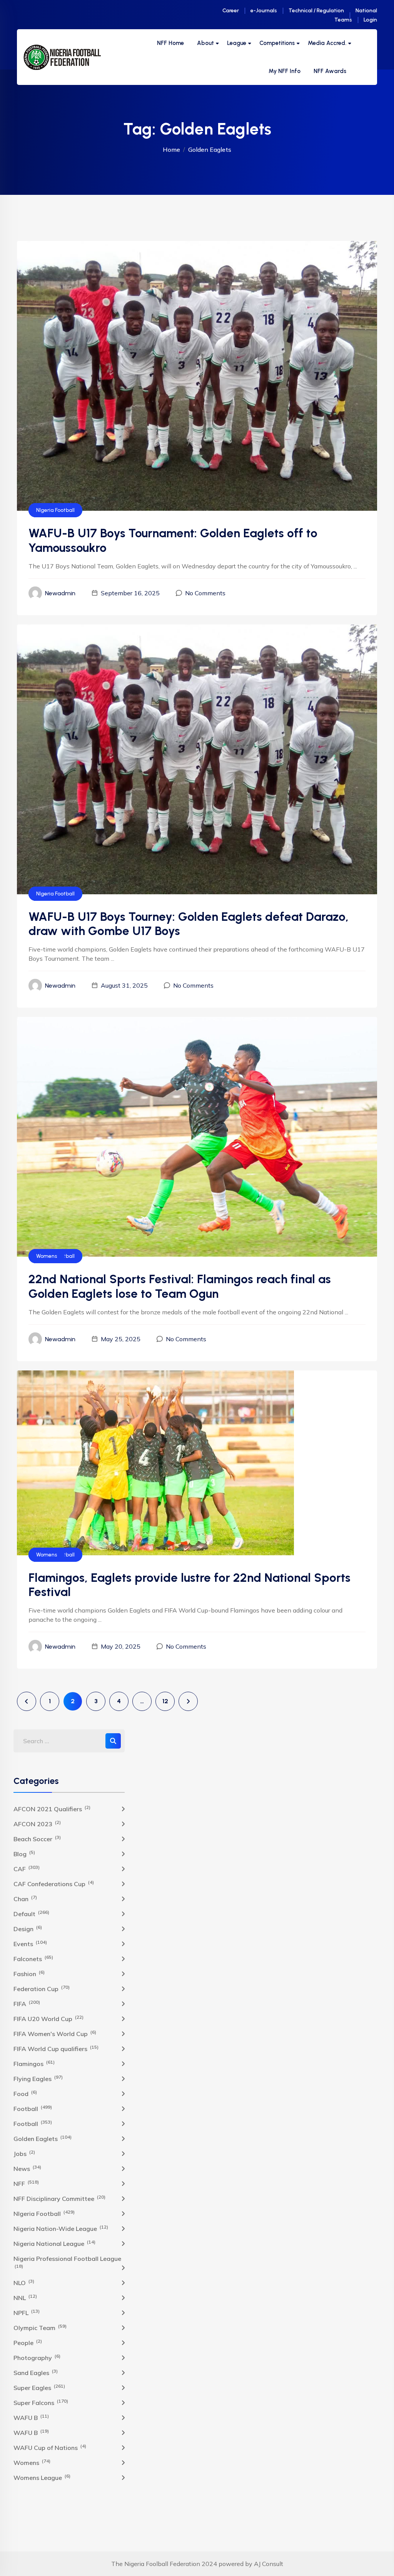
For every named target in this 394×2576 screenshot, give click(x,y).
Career (231, 11)
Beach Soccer (37, 1839)
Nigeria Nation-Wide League (61, 2228)
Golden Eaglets (43, 2138)
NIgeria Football (55, 510)
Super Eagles (39, 2387)
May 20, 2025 (121, 1646)
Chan (25, 1898)
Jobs (24, 2153)
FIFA (27, 2003)
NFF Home (170, 43)
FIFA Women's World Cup (55, 2033)
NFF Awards (330, 71)
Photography (37, 2357)
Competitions (277, 43)
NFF (26, 2183)
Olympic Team (40, 2327)
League (237, 43)
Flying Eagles (38, 2078)
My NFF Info (285, 71)
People (28, 2342)
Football (33, 2108)
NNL (25, 2297)
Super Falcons (41, 2402)
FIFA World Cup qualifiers (56, 2048)
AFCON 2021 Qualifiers (52, 1809)
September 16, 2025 (130, 593)
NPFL (27, 2312)
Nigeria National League (54, 2243)
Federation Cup (42, 1988)
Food (25, 2093)
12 (165, 1701)
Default (31, 1913)
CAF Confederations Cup (54, 1883)
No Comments (205, 593)
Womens (47, 1256)
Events (30, 1943)
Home (171, 149)
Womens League (42, 2477)
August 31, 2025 (124, 985)
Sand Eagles (36, 2372)
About (205, 43)
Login (370, 20)
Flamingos (34, 2063)
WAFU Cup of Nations (50, 2447)
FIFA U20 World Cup (48, 2018)
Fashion (29, 1973)
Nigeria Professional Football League (67, 2262)
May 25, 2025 (121, 1339)
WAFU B (31, 2417)
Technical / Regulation (316, 11)
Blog (24, 1854)
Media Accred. (327, 43)
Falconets (33, 1958)
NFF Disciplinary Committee (59, 2198)
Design (28, 1928)
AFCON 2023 (37, 1824)
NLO (24, 2282)
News (27, 2168)
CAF (27, 1868)
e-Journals (264, 11)
